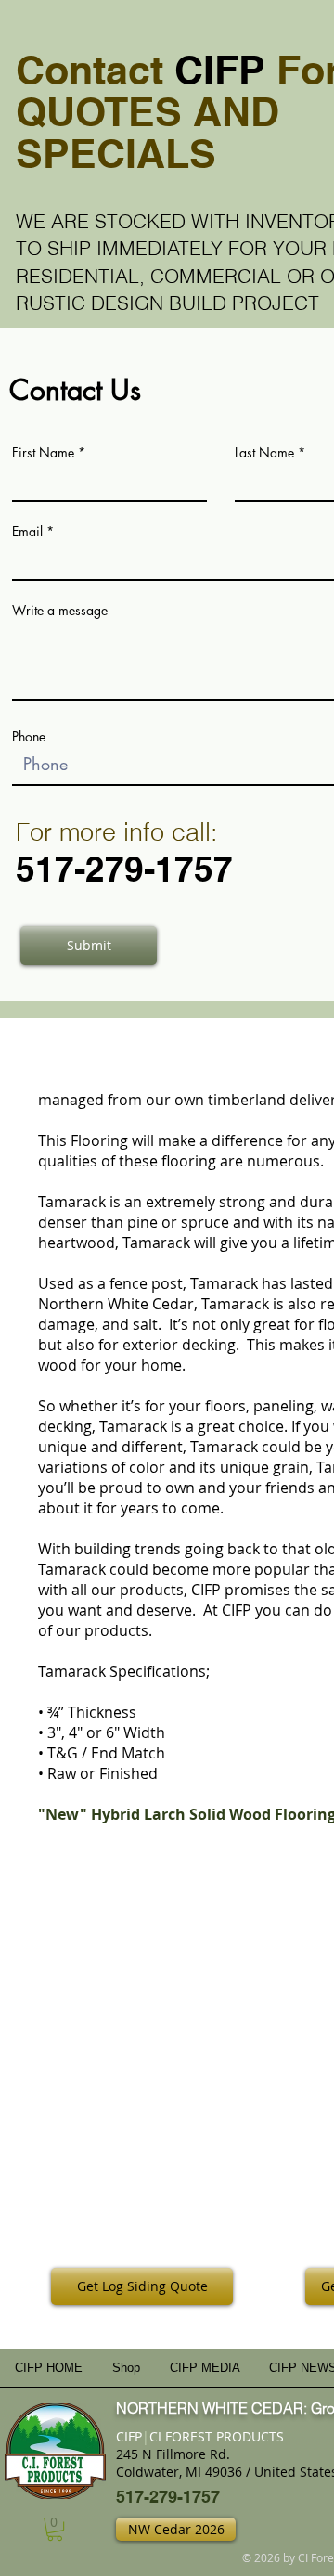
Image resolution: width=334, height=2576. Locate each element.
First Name (43, 453)
